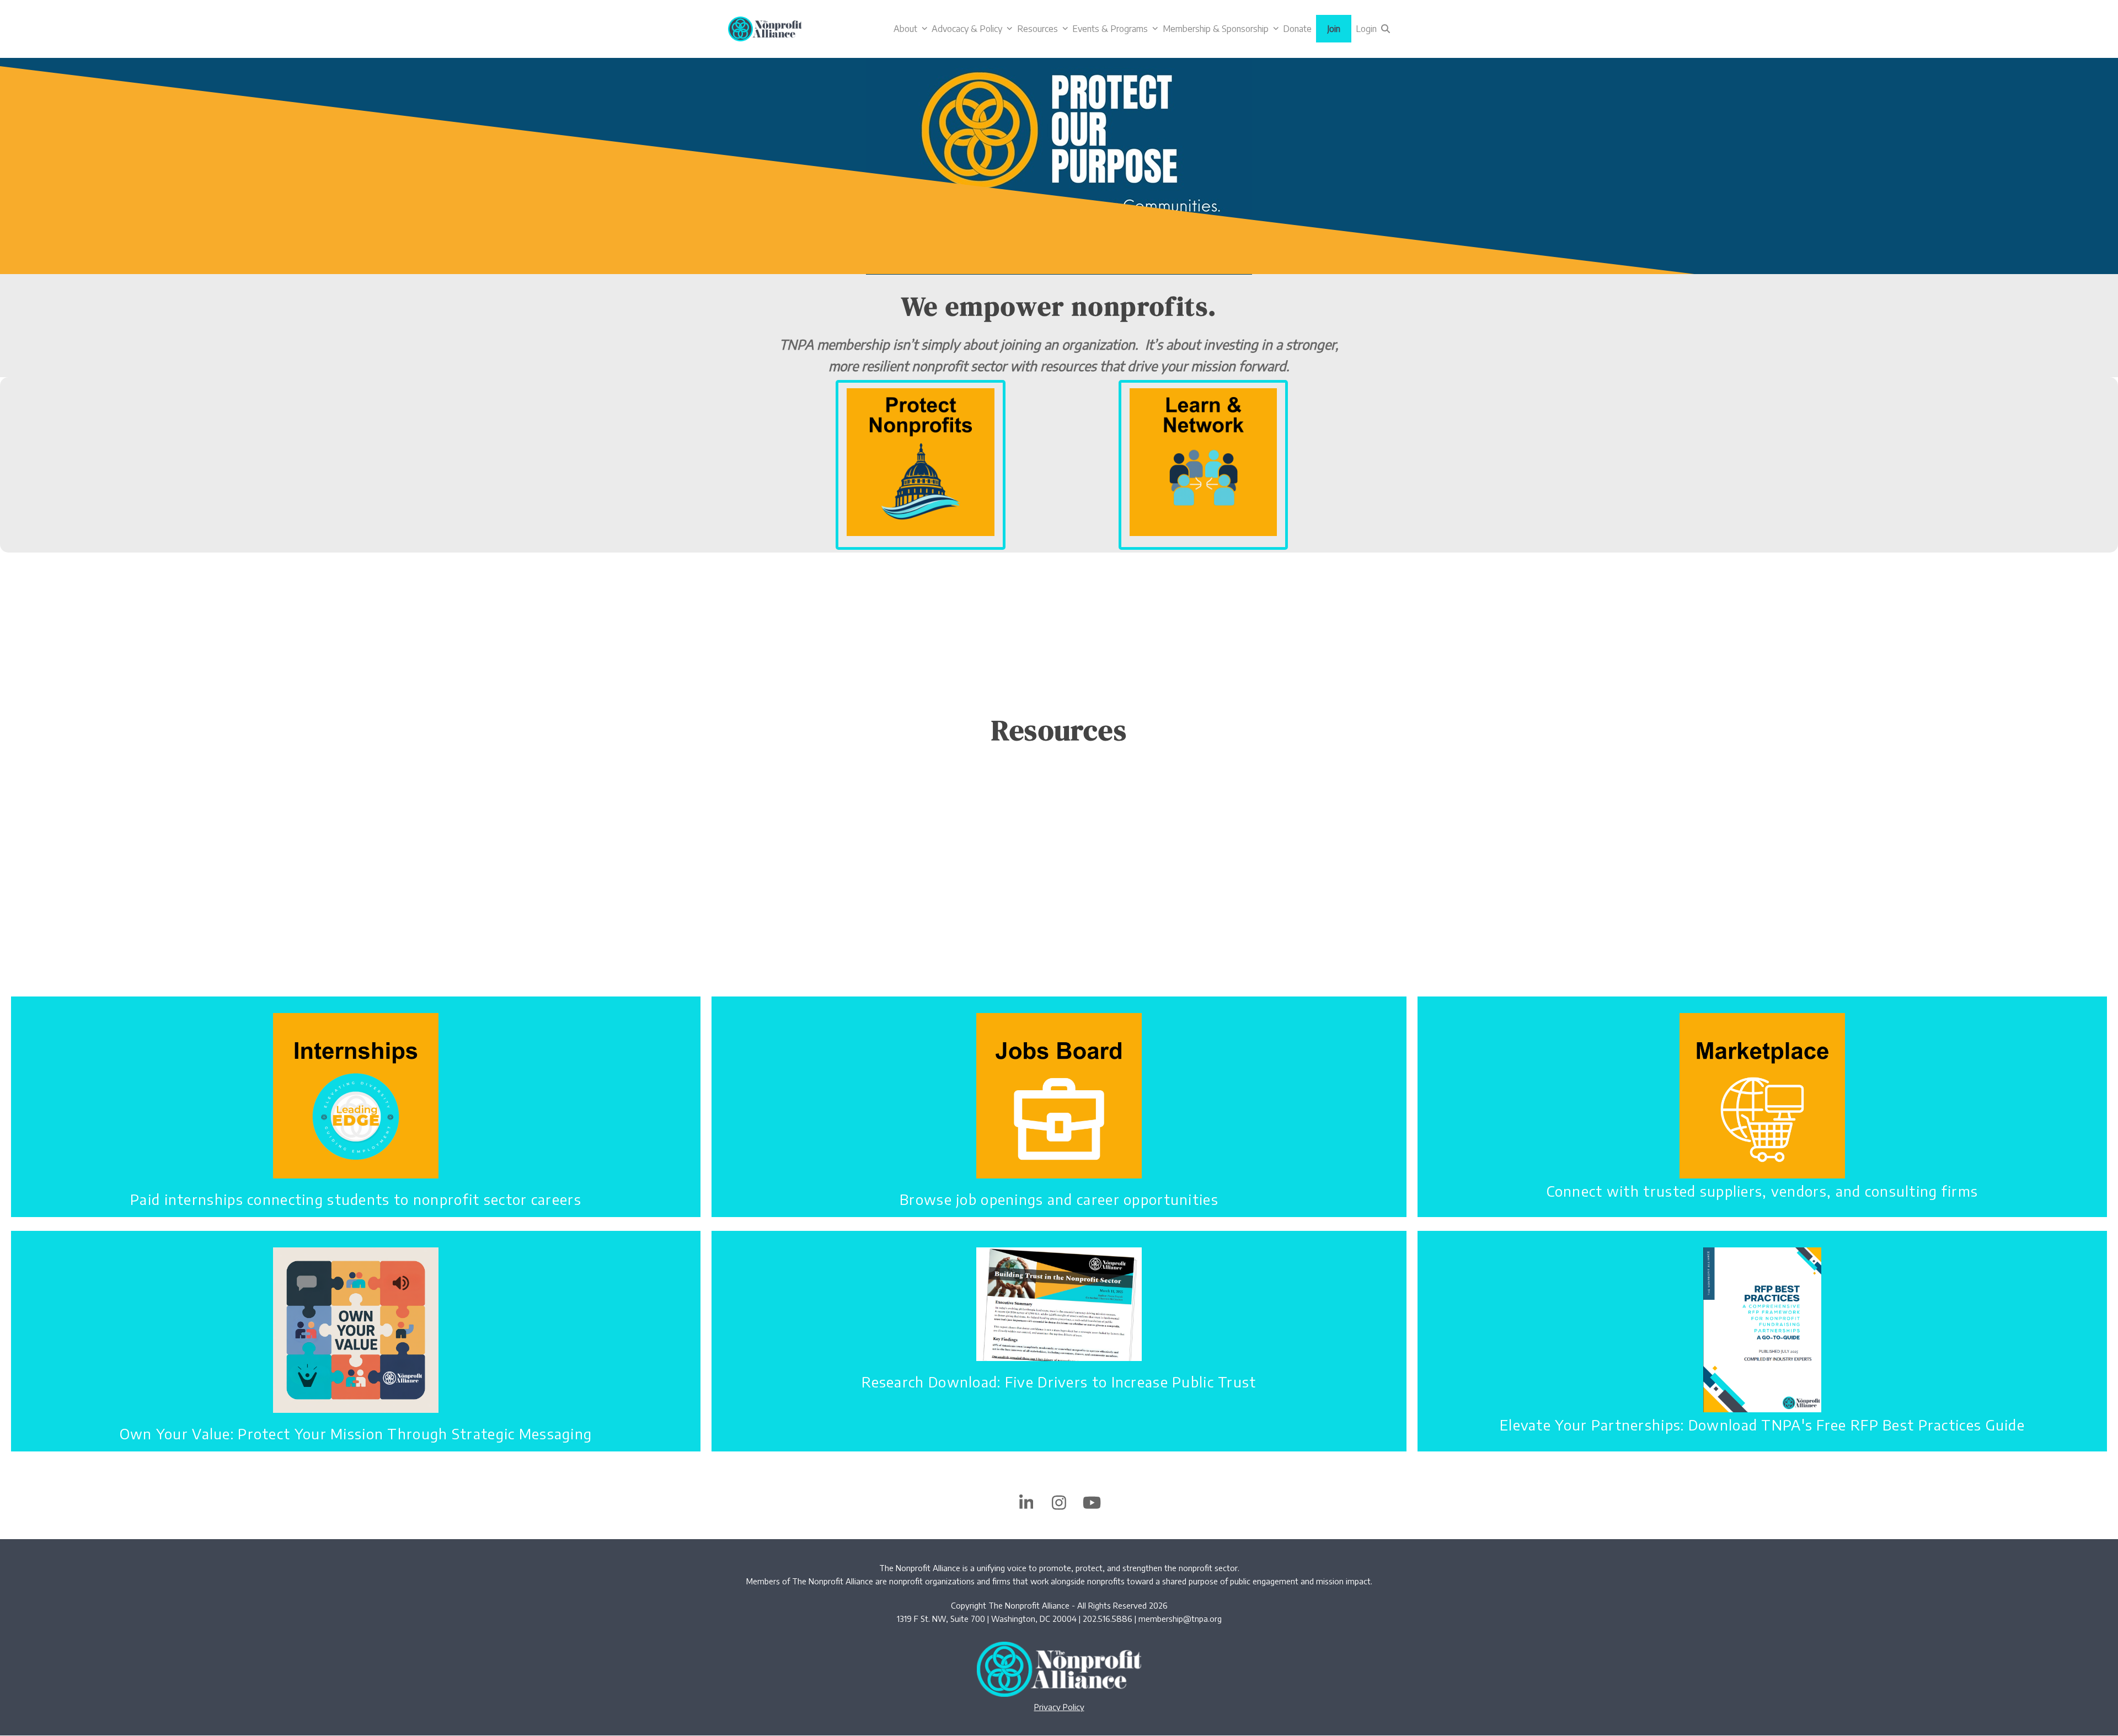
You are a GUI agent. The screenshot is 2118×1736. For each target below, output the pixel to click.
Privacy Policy (1059, 1707)
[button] (1386, 29)
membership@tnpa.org (1180, 1619)
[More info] (921, 461)
